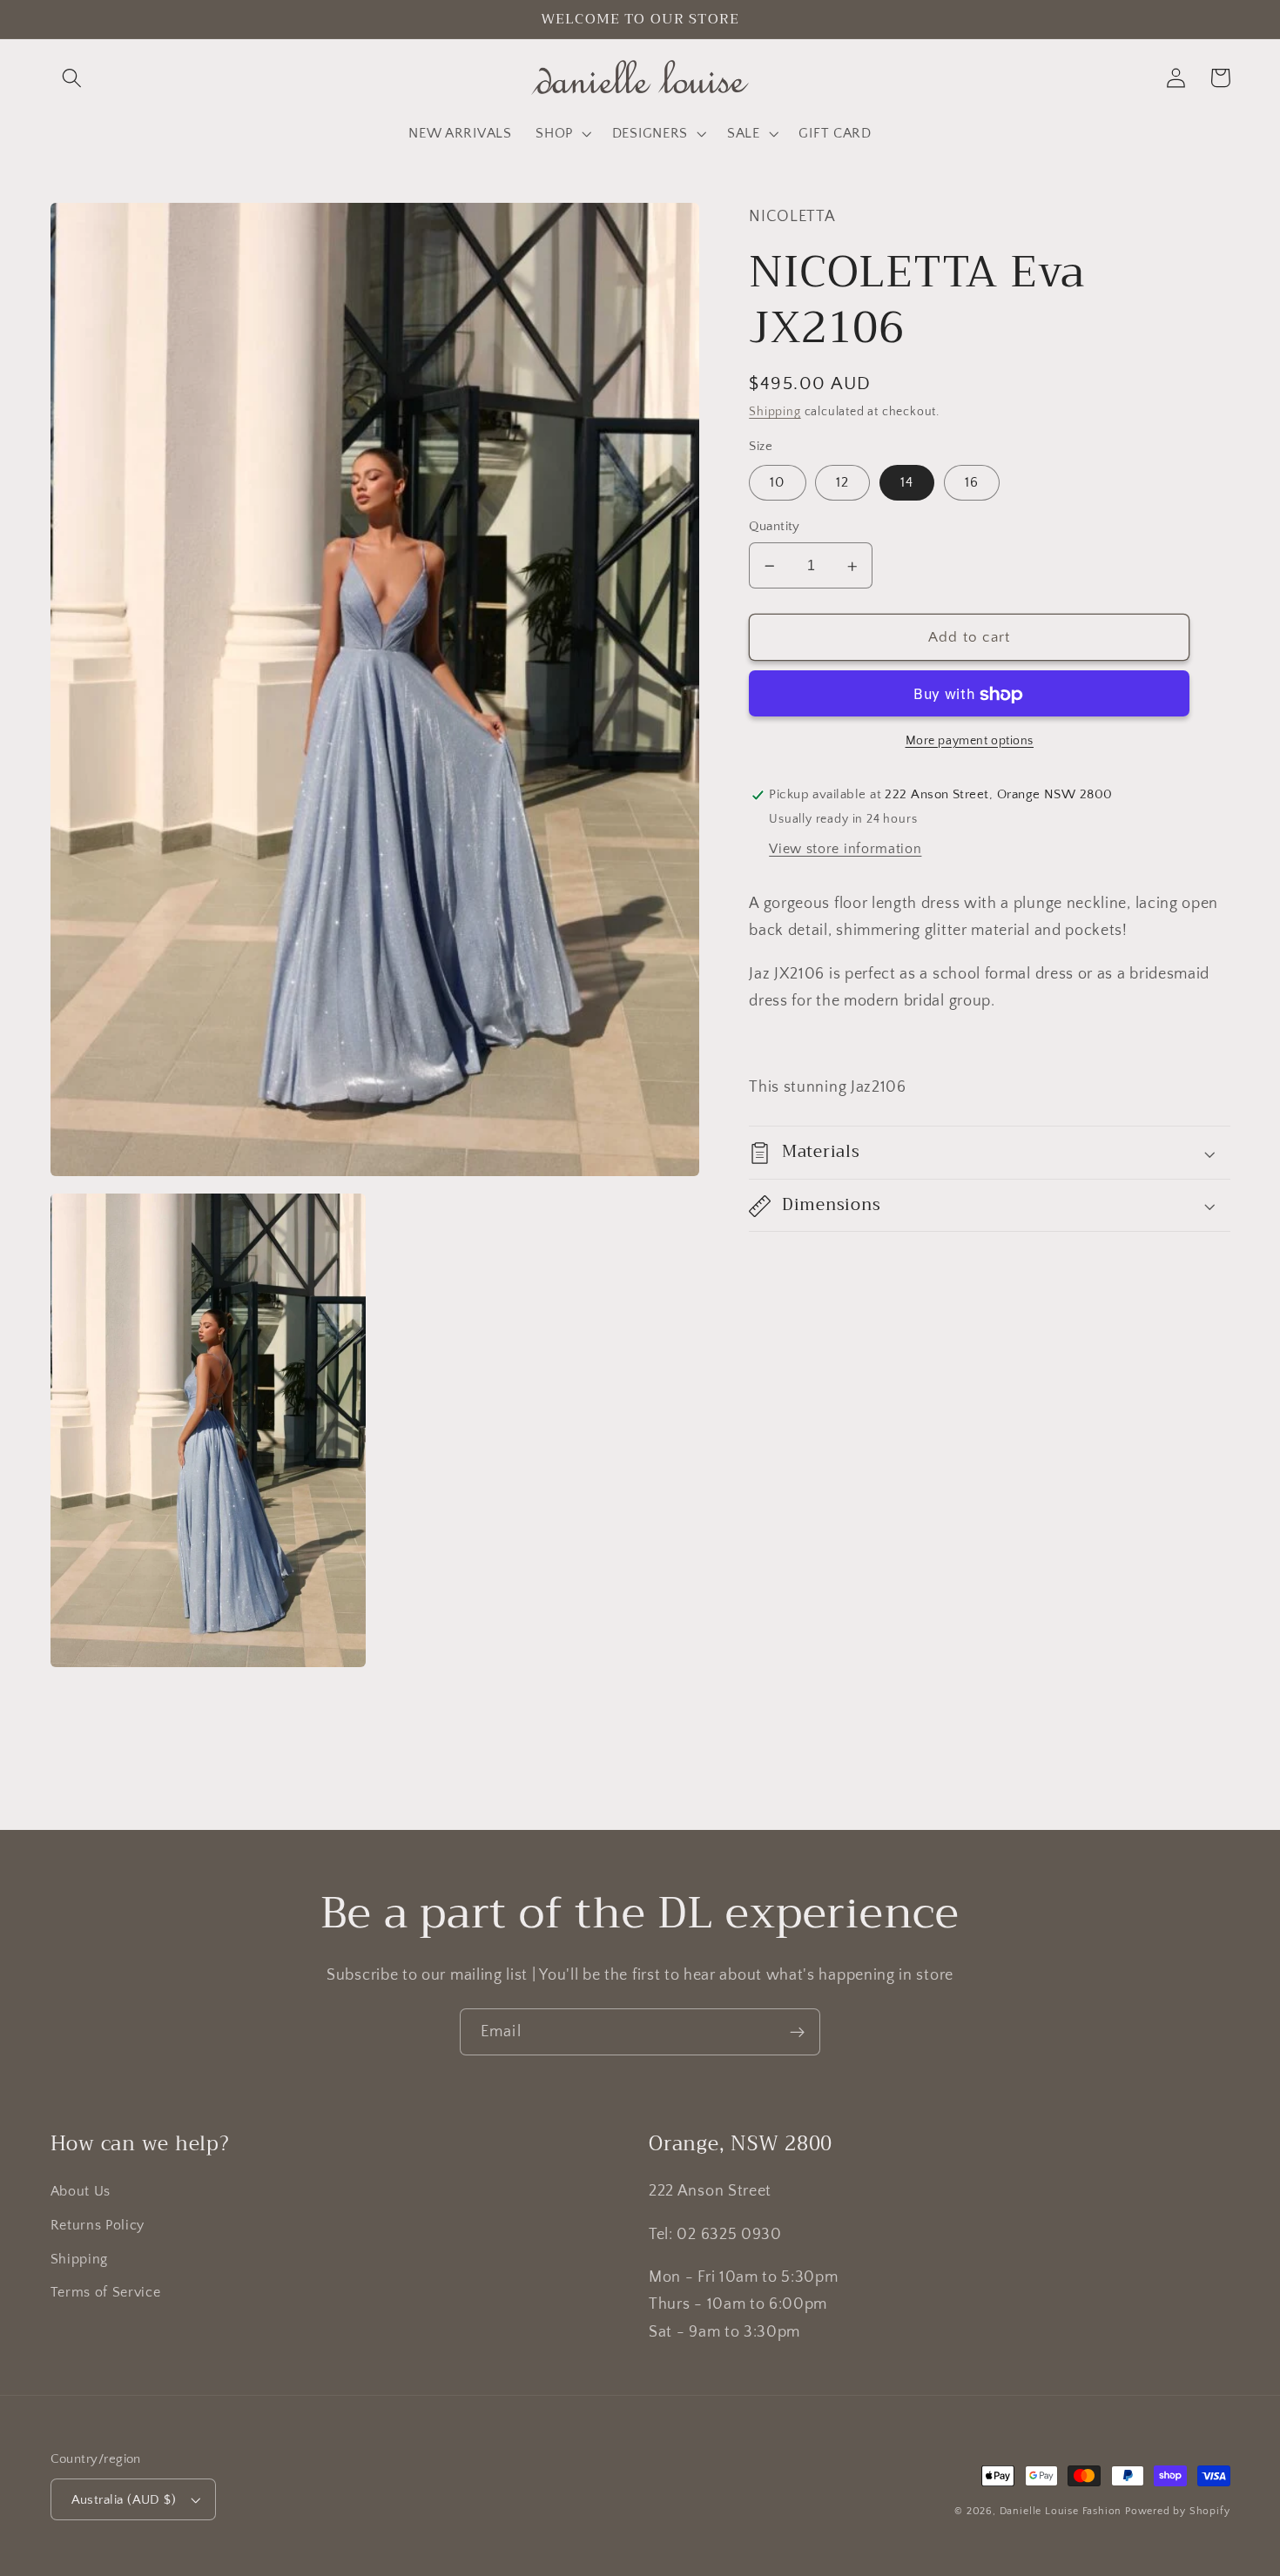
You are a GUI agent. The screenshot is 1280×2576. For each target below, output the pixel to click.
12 (842, 483)
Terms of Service (106, 2292)
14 (907, 483)
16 (972, 483)
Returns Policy (98, 2225)
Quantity (775, 527)
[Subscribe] (797, 2032)
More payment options (970, 742)
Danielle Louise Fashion (1061, 2511)
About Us (81, 2191)
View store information (845, 850)
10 (777, 483)
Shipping (775, 413)
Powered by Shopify (1178, 2511)
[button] (73, 78)
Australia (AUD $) (124, 2500)
